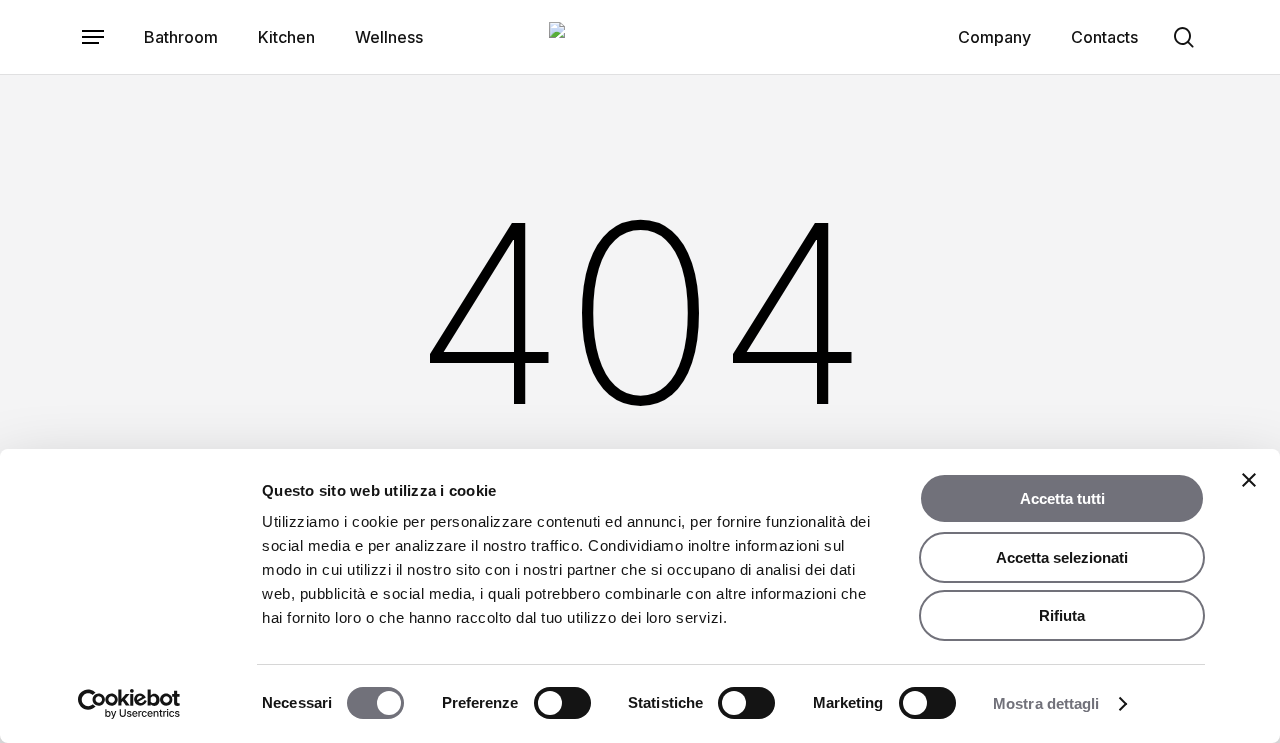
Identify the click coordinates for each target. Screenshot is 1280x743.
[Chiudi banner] (1249, 480)
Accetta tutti (1062, 498)
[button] (93, 37)
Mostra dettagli (1046, 703)
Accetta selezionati (1062, 557)
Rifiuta (1062, 615)
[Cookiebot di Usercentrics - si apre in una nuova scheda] (129, 704)
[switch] (562, 703)
